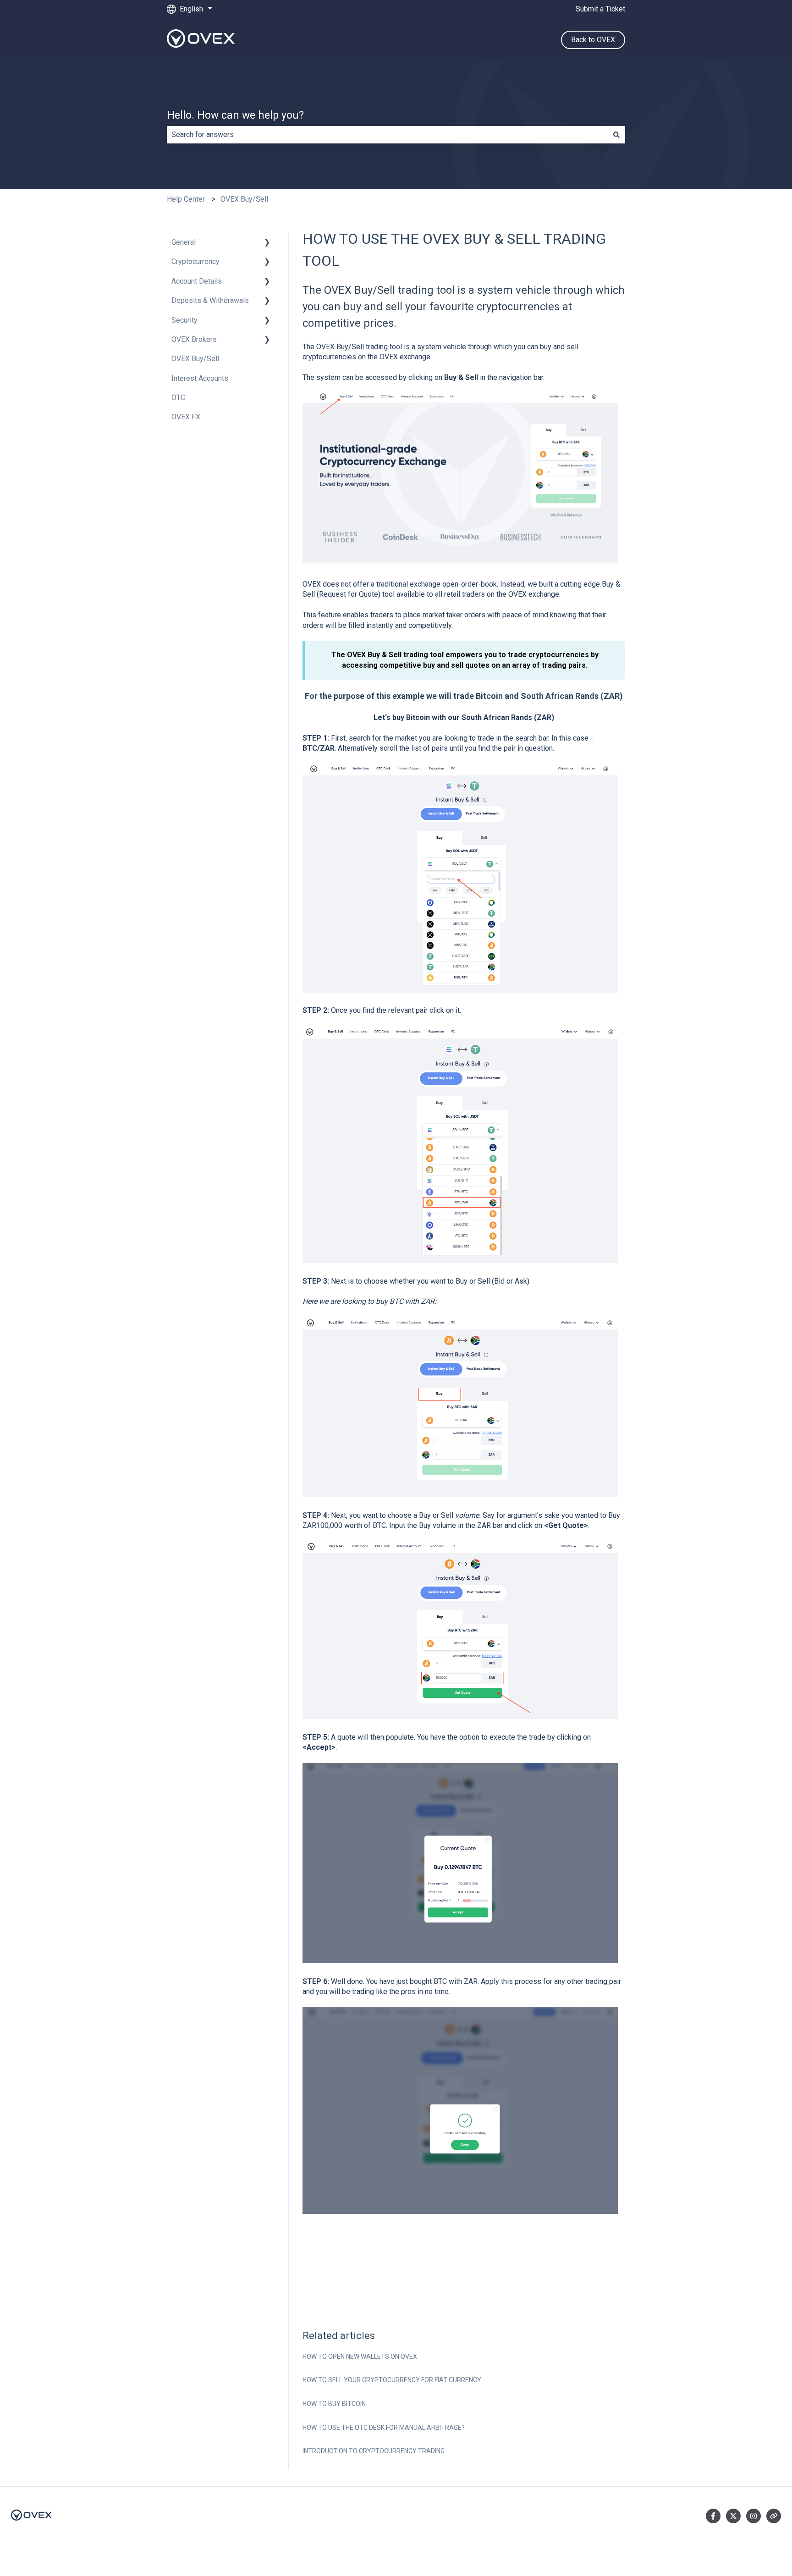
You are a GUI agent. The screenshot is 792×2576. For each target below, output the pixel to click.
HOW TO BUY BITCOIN (334, 2404)
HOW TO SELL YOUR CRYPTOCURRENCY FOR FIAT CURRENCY (392, 2380)
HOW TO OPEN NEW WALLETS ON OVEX (360, 2356)
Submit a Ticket (600, 9)
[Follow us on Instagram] (753, 2516)
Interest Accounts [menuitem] (200, 378)
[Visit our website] (774, 2516)
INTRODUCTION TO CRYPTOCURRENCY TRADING (374, 2451)
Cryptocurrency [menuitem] (195, 261)
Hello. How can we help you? (235, 115)
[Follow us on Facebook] (713, 2516)
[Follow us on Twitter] (733, 2516)
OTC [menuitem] (178, 398)
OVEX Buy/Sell (244, 199)
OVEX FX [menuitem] (186, 417)
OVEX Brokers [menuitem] (194, 339)
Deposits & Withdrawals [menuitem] (210, 300)
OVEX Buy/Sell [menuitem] (195, 359)
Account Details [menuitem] (197, 281)
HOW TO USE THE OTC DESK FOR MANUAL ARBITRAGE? (384, 2428)
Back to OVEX (593, 40)
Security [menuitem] (184, 320)
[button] (267, 243)
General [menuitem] (184, 242)
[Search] (616, 135)
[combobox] (387, 135)
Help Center (186, 199)
